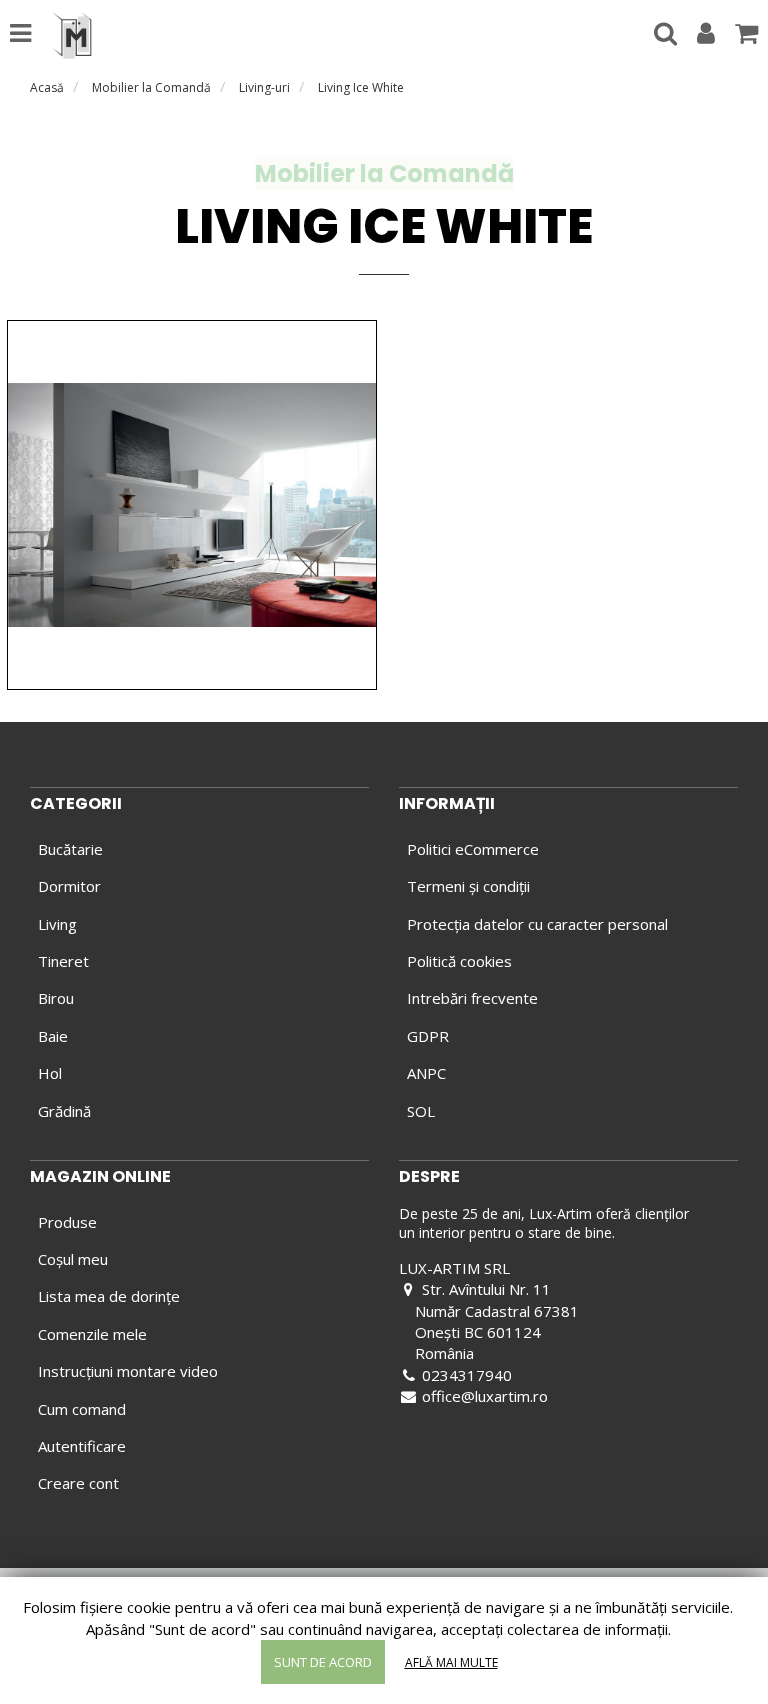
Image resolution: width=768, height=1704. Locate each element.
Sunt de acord (323, 1662)
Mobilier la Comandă (151, 87)
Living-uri (264, 87)
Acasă (47, 87)
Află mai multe (451, 1662)
